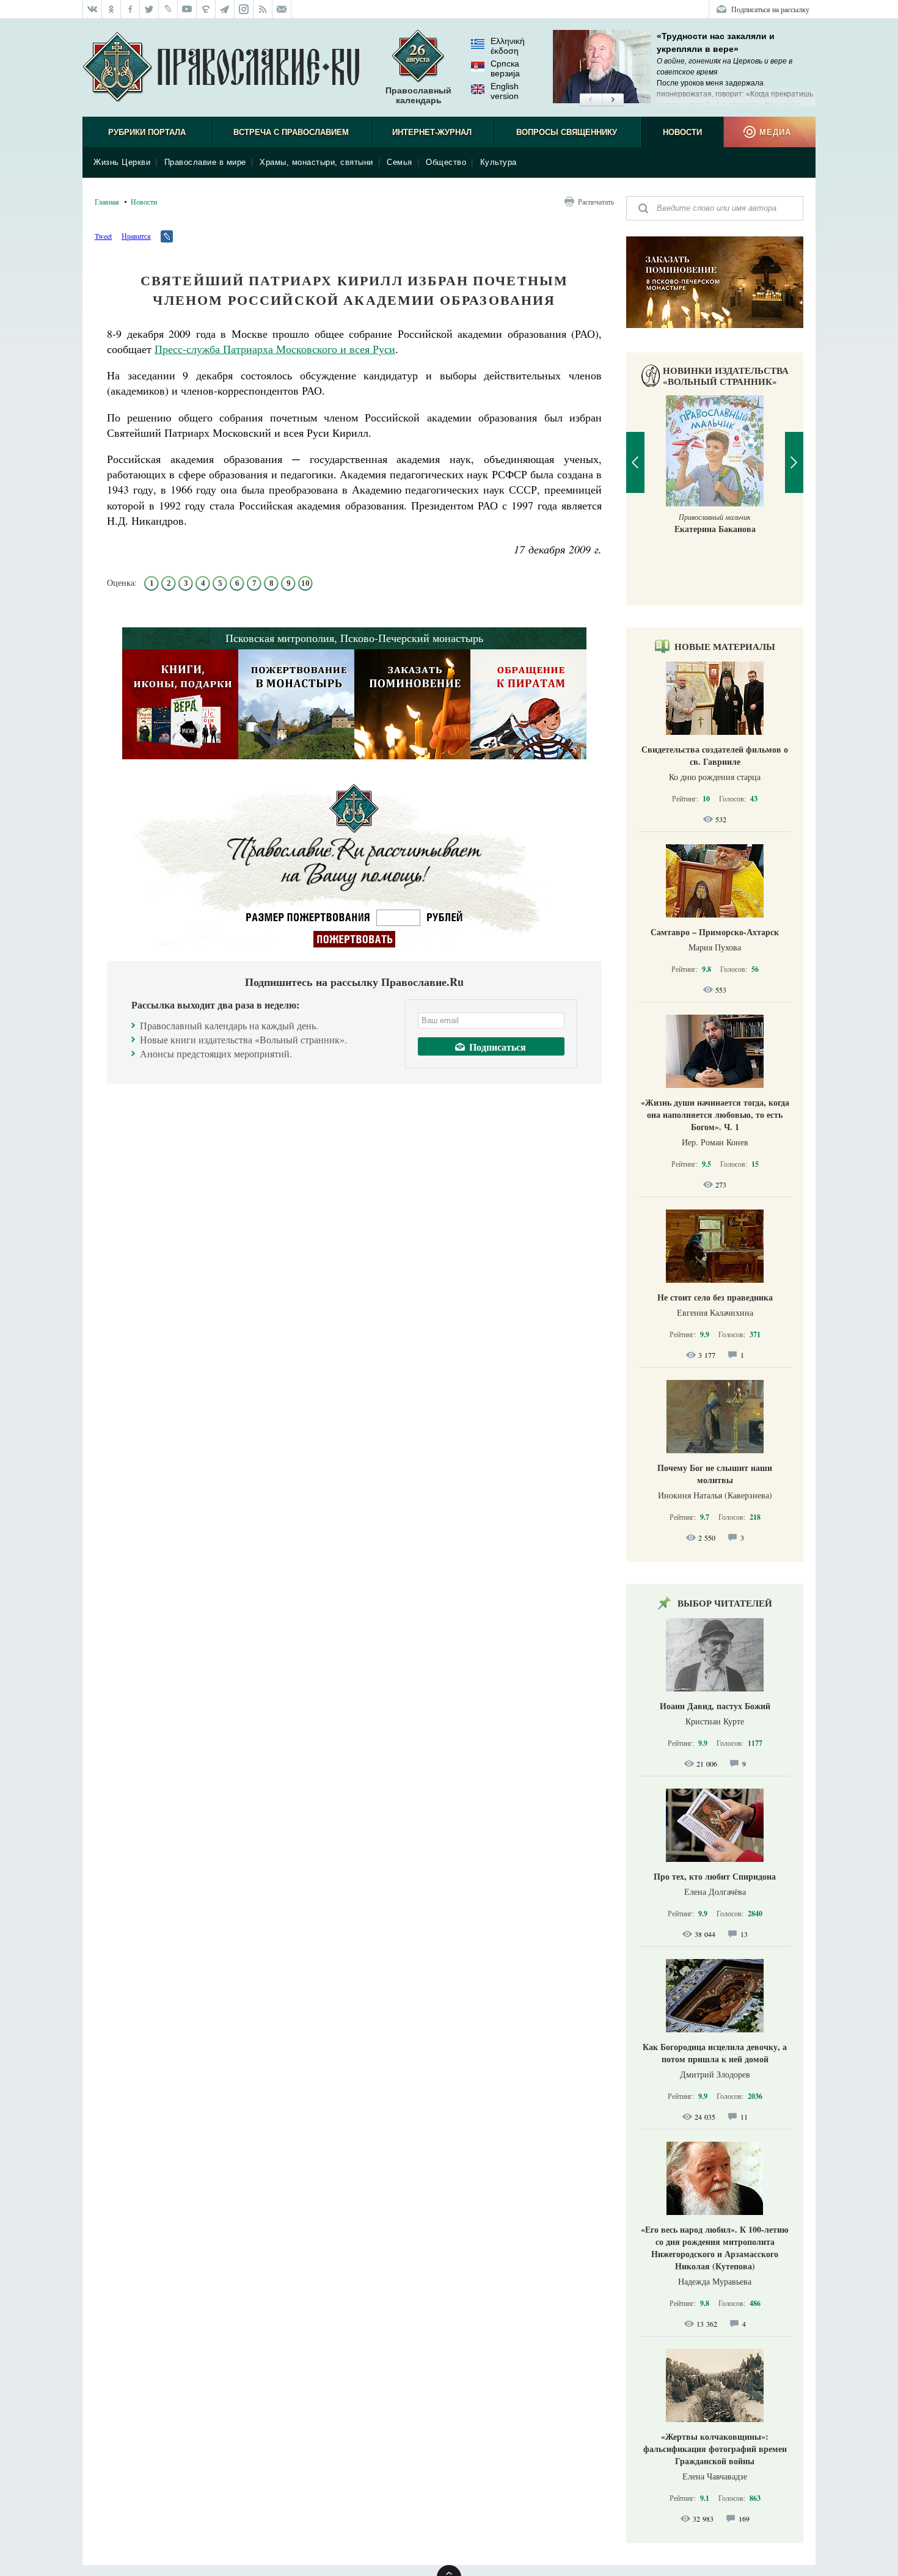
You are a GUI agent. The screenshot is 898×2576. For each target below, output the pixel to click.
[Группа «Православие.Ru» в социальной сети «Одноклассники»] (111, 9)
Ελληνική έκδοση (508, 46)
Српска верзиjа (505, 68)
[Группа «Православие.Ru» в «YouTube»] (187, 9)
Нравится (136, 236)
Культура (498, 162)
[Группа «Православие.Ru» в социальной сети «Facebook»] (130, 9)
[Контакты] (282, 9)
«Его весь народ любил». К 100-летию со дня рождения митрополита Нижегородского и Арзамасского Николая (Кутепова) (715, 2248)
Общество (446, 162)
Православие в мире (205, 162)
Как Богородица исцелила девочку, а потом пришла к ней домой (715, 2053)
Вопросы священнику (567, 132)
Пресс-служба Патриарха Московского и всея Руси (275, 349)
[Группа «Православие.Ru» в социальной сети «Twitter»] (149, 9)
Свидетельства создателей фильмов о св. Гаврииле (715, 755)
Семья (400, 162)
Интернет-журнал (432, 132)
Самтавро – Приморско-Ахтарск (715, 932)
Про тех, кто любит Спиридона (715, 1876)
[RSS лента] (263, 9)
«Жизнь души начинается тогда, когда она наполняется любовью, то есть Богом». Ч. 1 (715, 1115)
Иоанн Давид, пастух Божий (715, 1706)
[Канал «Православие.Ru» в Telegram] (225, 9)
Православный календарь (418, 95)
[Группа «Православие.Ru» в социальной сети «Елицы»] (206, 9)
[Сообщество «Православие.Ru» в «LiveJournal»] (168, 9)
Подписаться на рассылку (770, 9)
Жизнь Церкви (122, 162)
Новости (682, 132)
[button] (590, 100)
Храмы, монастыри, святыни (316, 162)
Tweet (103, 236)
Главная (107, 202)
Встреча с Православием (291, 132)
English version (505, 91)
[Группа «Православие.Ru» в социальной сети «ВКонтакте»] (92, 9)
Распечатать (596, 202)
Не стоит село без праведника (715, 1297)
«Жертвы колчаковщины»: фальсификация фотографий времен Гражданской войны (715, 2449)
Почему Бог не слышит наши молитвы (715, 1474)
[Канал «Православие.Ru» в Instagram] (244, 9)
